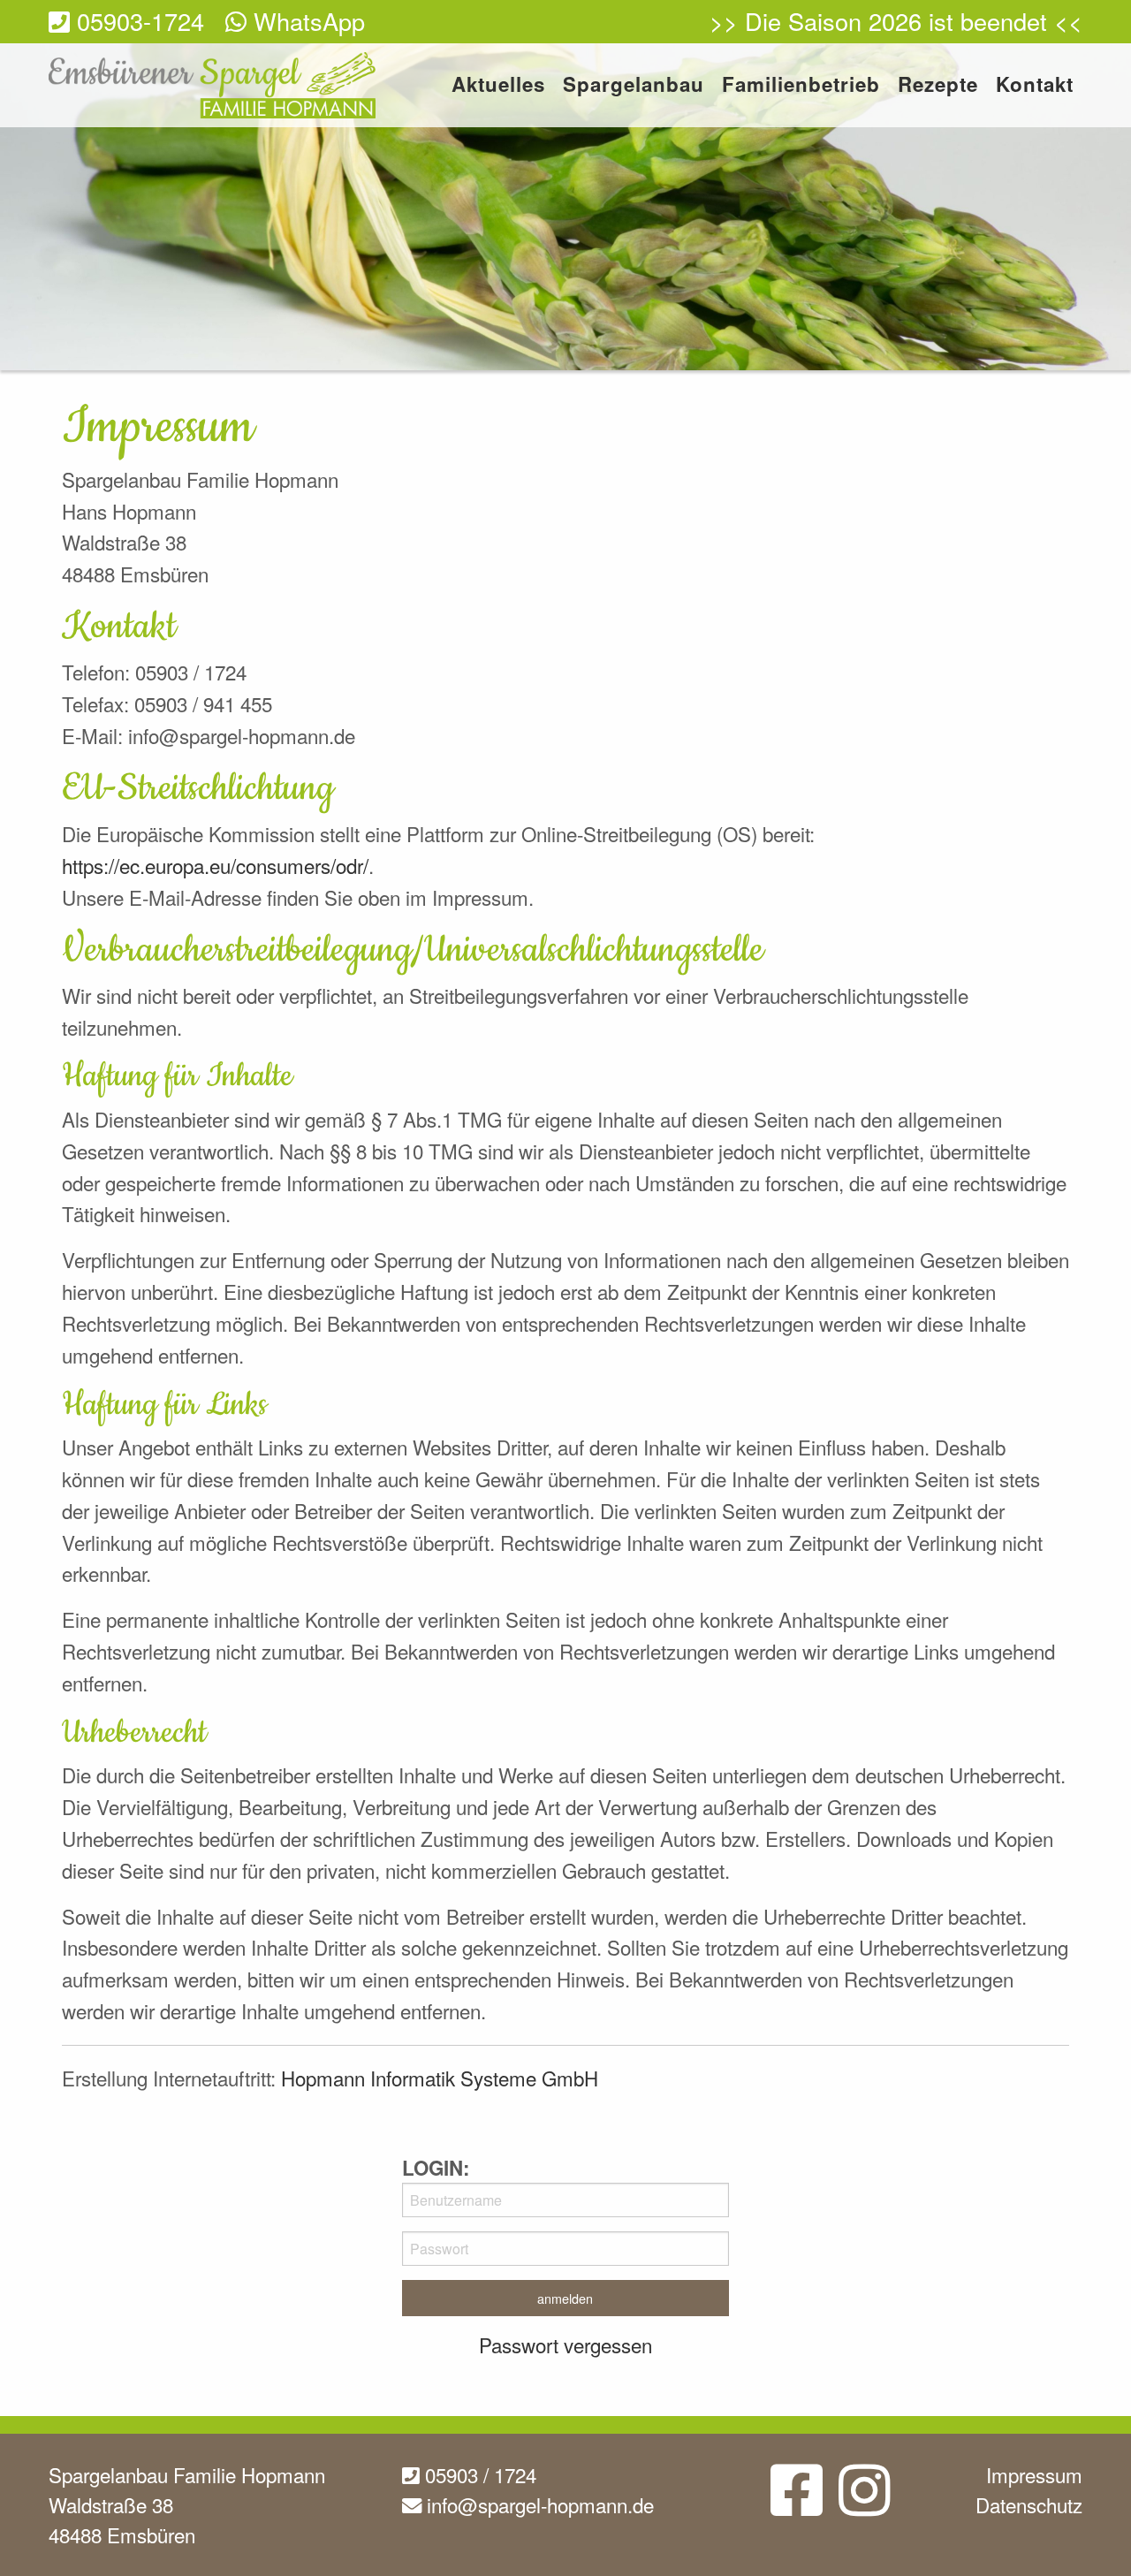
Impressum (1034, 2474)
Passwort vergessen (565, 2344)
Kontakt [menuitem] (1035, 86)
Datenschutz (1029, 2504)
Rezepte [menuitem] (938, 86)
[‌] (797, 2504)
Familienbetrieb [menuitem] (801, 86)
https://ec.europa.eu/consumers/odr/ (215, 865)
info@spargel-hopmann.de (538, 2504)
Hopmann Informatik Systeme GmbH (440, 2078)
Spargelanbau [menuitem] (634, 86)
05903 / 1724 (478, 2474)
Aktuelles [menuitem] (498, 86)
